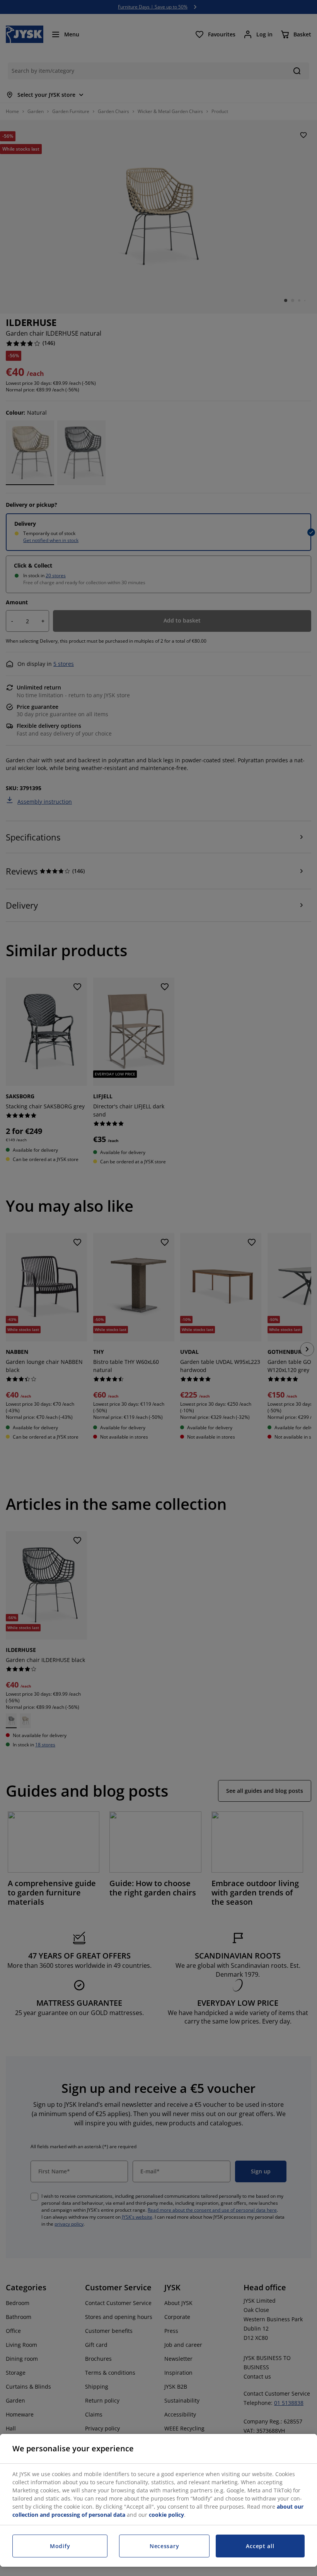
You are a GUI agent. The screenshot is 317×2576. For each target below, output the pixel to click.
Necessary (164, 2546)
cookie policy (166, 2515)
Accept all (260, 2546)
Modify (60, 2546)
